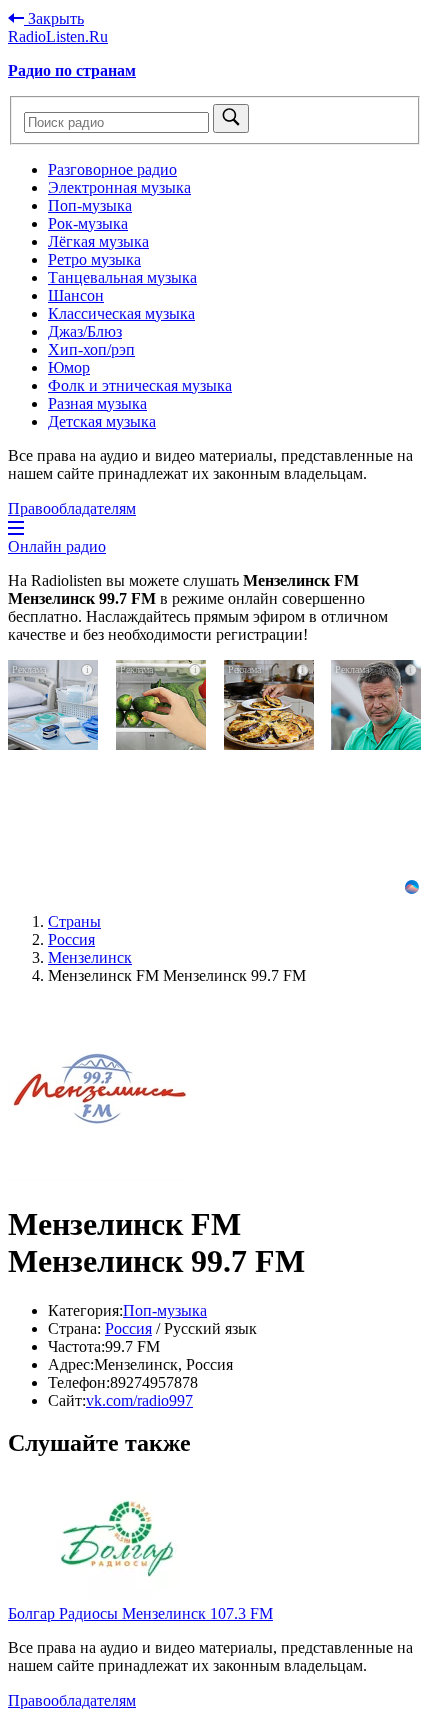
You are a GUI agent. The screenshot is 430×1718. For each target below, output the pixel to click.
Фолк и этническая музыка (140, 385)
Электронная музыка (119, 187)
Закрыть (54, 18)
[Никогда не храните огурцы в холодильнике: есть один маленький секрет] (161, 751)
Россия (128, 1328)
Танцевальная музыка (122, 277)
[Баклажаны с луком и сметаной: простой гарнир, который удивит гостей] (269, 751)
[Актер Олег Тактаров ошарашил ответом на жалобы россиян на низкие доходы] (376, 760)
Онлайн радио (57, 546)
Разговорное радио (112, 169)
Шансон (76, 295)
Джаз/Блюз (85, 331)
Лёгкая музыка (98, 241)
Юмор (69, 367)
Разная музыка (97, 403)
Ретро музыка (94, 259)
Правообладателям (72, 508)
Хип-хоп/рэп (91, 349)
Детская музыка (102, 421)
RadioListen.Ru (58, 36)
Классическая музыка (121, 313)
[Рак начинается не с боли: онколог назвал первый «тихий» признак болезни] (53, 760)
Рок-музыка (88, 223)
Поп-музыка (90, 205)
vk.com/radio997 (139, 1400)
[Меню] (16, 528)
